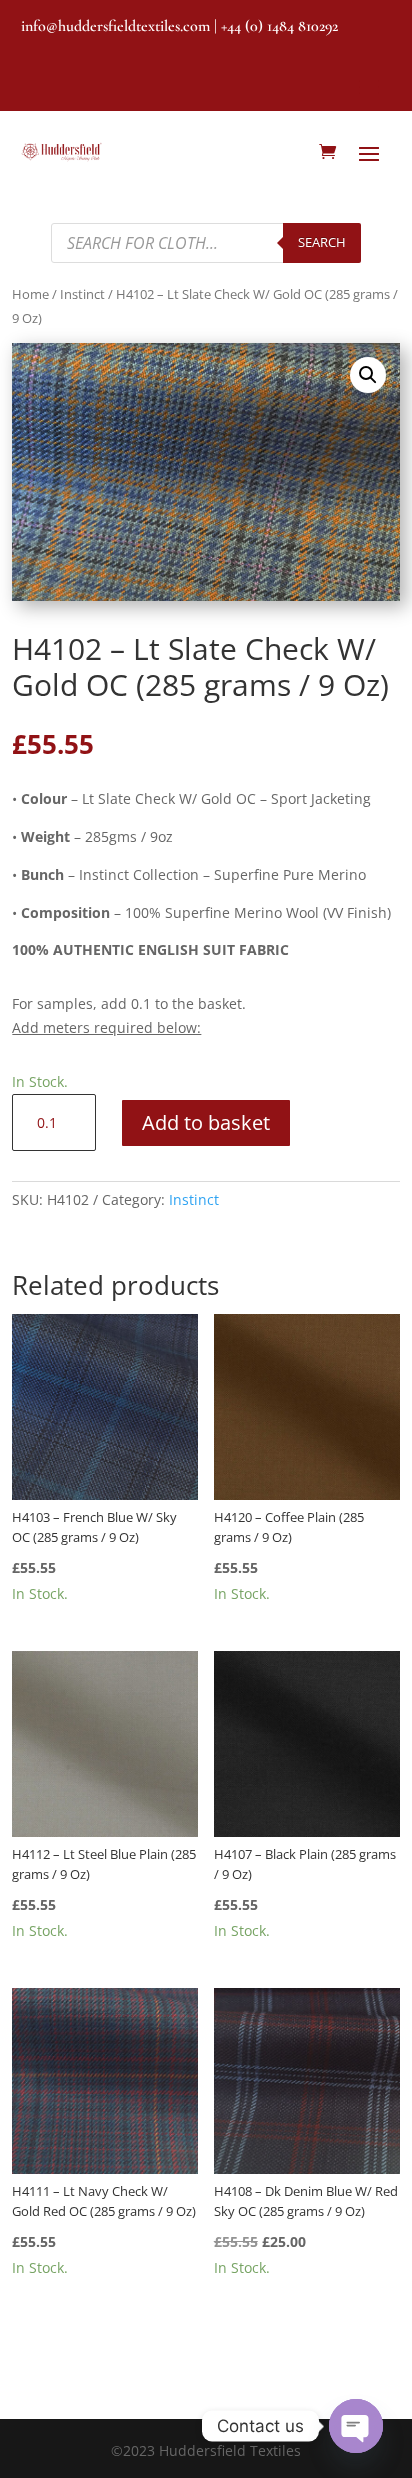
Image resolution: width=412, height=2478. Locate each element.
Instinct (82, 294)
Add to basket (206, 1122)
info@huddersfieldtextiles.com (115, 26)
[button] (368, 375)
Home (30, 294)
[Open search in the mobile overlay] (206, 243)
